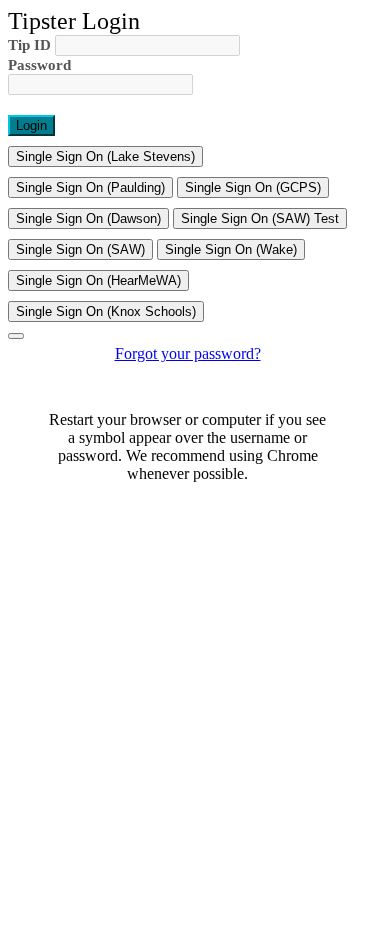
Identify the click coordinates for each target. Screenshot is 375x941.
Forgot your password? (188, 353)
